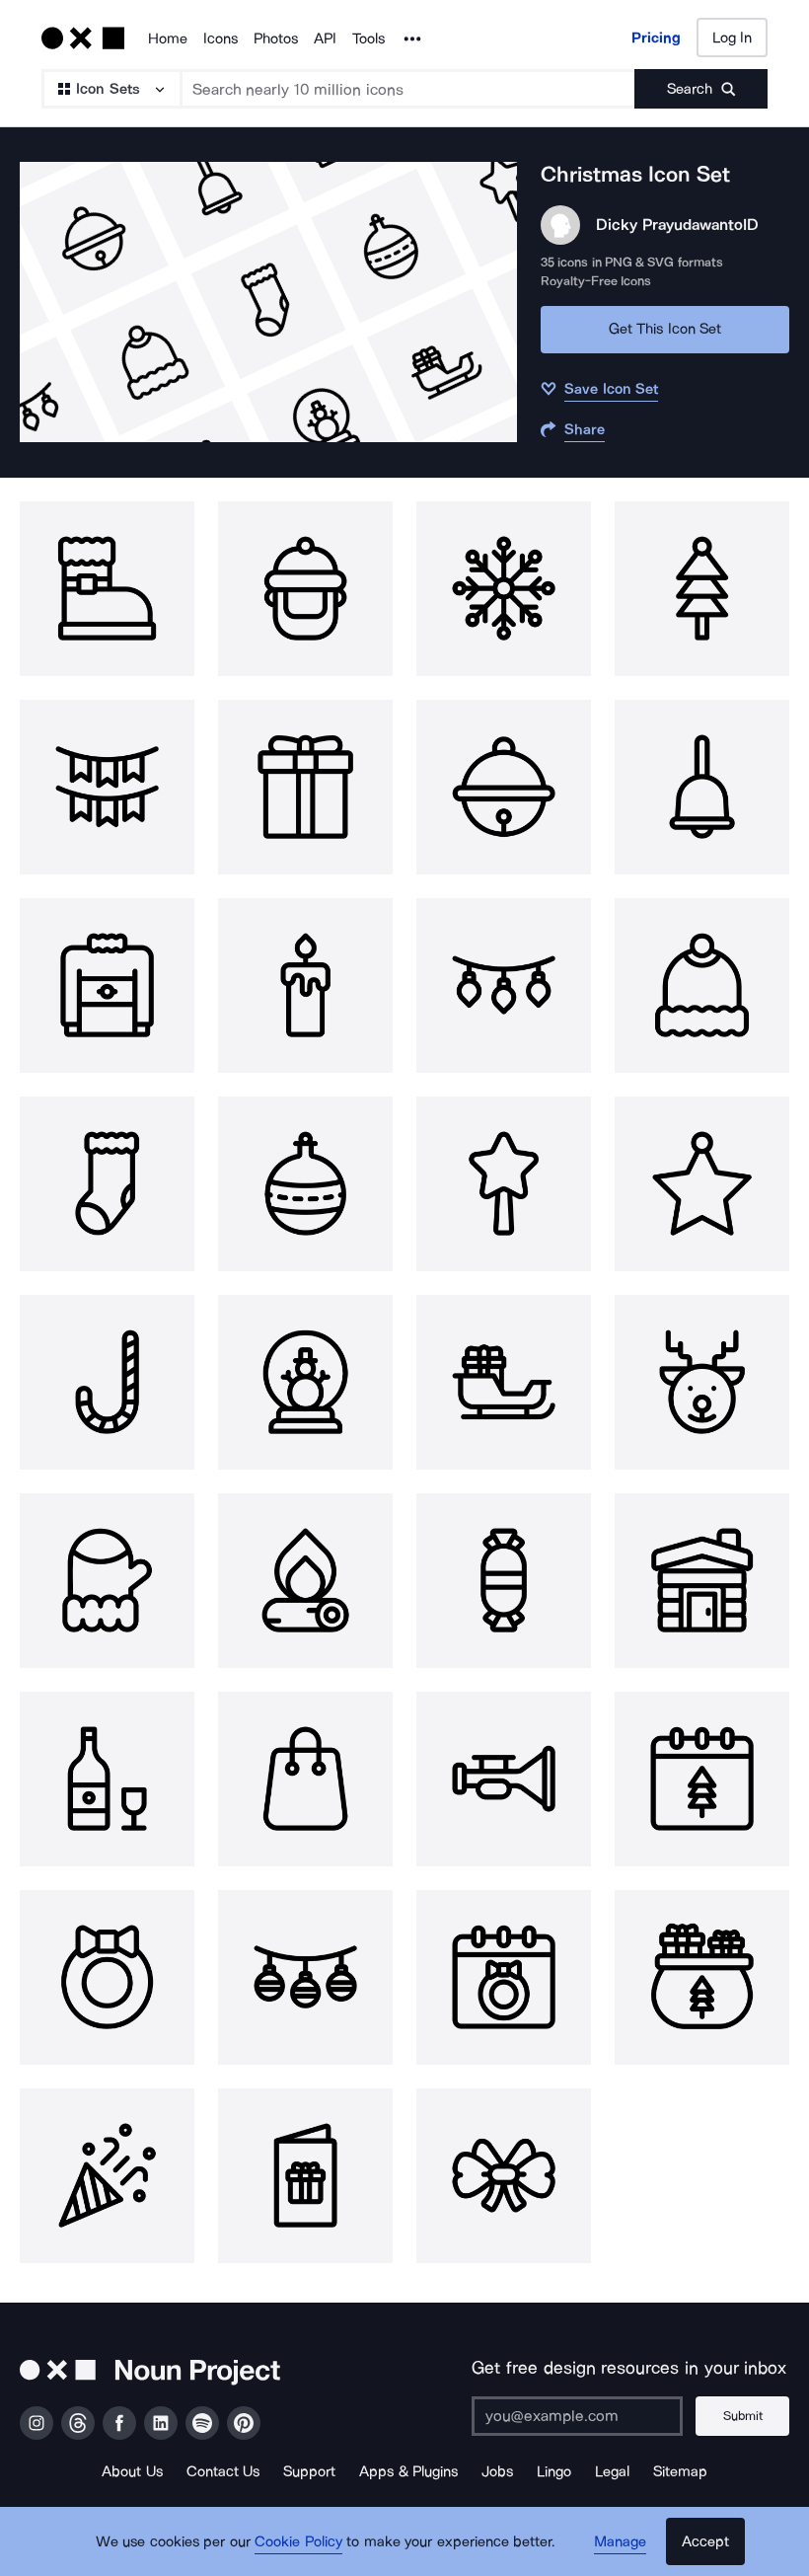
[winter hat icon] (702, 985)
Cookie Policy (298, 2541)
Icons (221, 38)
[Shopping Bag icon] (305, 1779)
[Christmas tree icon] (702, 589)
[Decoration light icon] (504, 985)
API (325, 38)
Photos (276, 38)
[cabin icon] (702, 1581)
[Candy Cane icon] (107, 1382)
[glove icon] (107, 1581)
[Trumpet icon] (504, 1779)
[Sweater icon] (107, 985)
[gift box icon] (305, 787)
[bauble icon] (305, 1184)
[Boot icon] (107, 589)
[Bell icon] (504, 787)
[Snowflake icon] (504, 589)
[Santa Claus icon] (305, 589)
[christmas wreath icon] (107, 1977)
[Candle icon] (305, 985)
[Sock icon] (107, 1184)
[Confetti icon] (107, 2176)
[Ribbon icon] (504, 2176)
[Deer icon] (702, 1382)
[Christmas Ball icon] (305, 1977)
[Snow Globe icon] (305, 1382)
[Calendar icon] (702, 1779)
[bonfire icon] (305, 1581)
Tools (368, 38)
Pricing (656, 38)
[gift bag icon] (702, 1977)
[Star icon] (504, 1184)
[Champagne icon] (107, 1779)
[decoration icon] (107, 787)
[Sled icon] (504, 1382)
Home (168, 38)
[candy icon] (504, 1581)
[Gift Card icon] (305, 2176)
